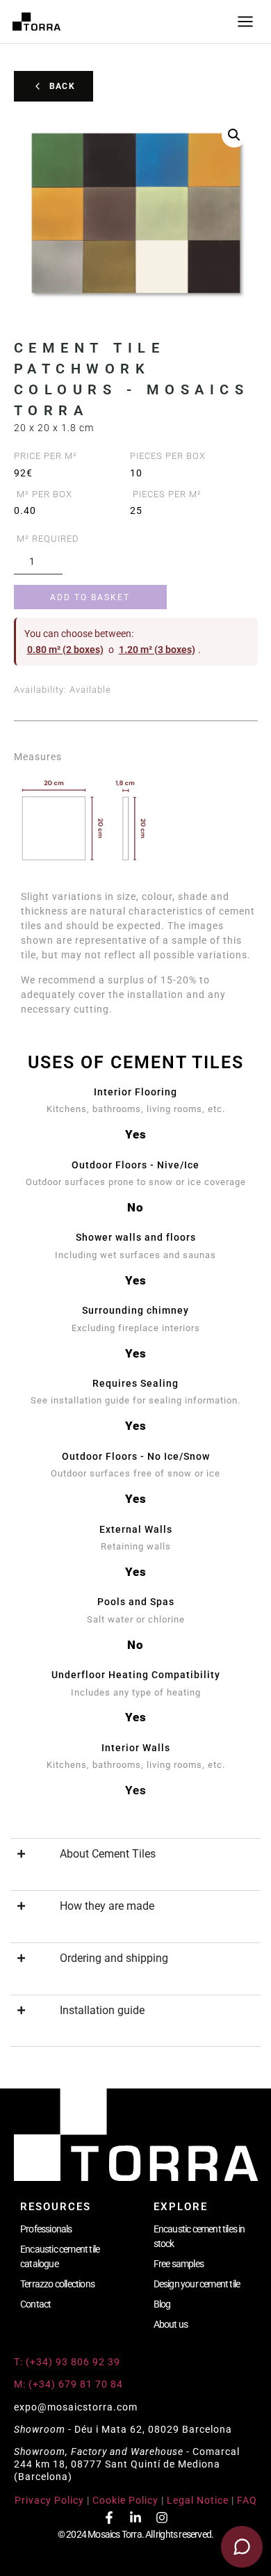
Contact (35, 2304)
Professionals (46, 2229)
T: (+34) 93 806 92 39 (68, 2362)
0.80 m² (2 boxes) (65, 650)
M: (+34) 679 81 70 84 (68, 2384)
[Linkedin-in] (135, 2518)
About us (171, 2324)
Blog (162, 2304)
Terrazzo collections (57, 2284)
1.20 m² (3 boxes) (157, 650)
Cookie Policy (125, 2500)
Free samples (179, 2264)
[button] (234, 135)
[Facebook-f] (109, 2518)
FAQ (247, 2500)
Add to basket (90, 597)
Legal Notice (198, 2500)
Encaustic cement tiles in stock (199, 2236)
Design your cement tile (197, 2284)
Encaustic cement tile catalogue (60, 2256)
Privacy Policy (49, 2500)
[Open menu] (245, 22)
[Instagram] (162, 2518)
